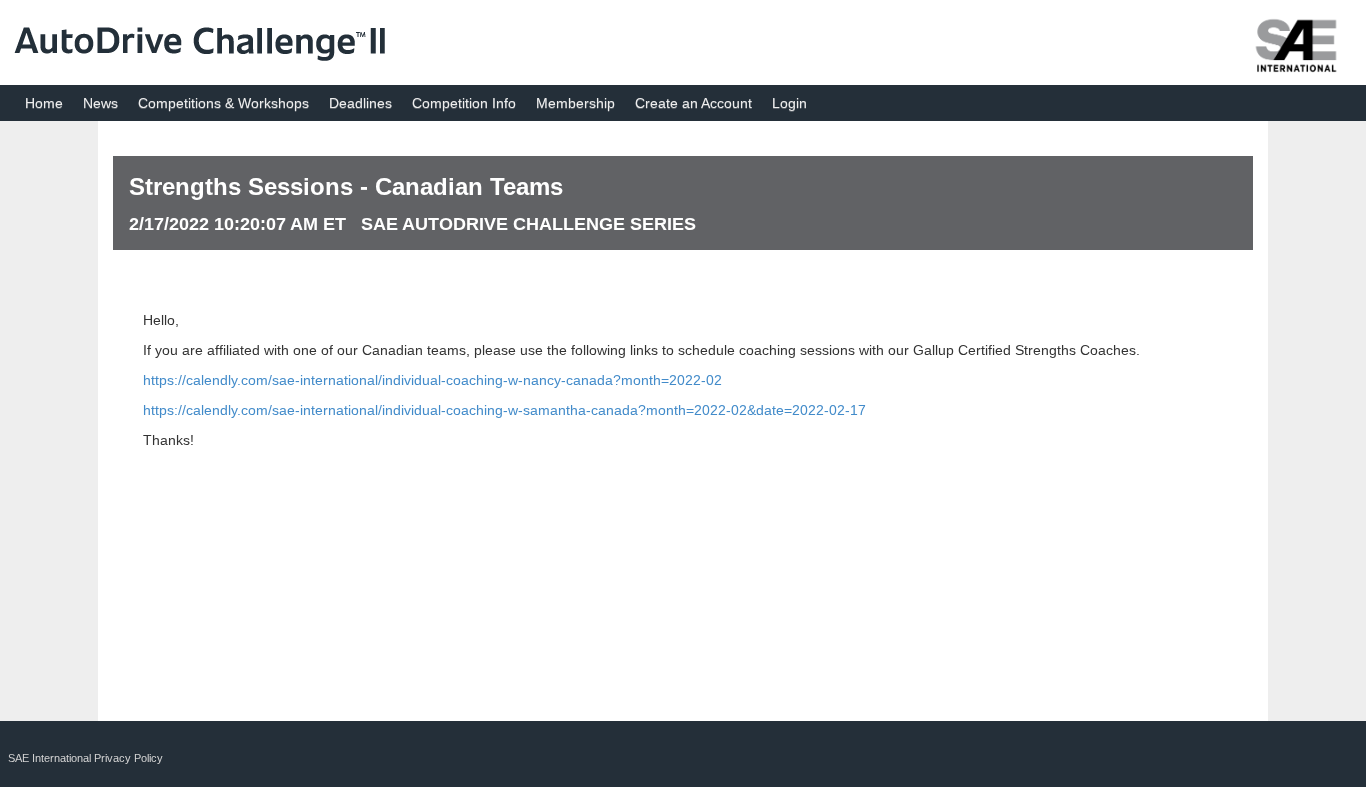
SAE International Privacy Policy (85, 758)
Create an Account (693, 103)
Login (789, 103)
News (100, 103)
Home (44, 103)
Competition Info (464, 103)
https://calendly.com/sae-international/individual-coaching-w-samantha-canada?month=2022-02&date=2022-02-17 (504, 410)
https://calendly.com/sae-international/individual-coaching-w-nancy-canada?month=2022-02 (432, 380)
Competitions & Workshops (223, 103)
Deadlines (360, 103)
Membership (575, 103)
